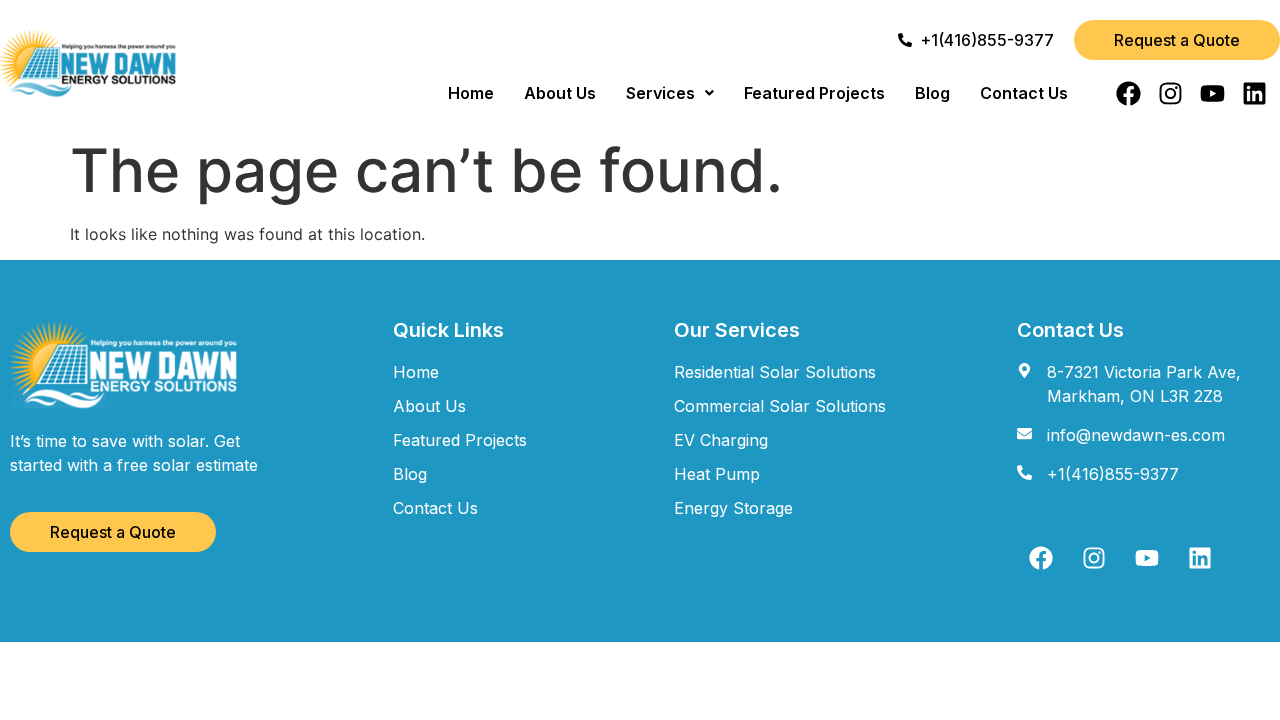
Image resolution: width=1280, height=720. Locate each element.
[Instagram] (1170, 93)
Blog (932, 93)
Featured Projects (814, 93)
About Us (560, 93)
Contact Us (1024, 93)
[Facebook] (1128, 93)
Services (660, 93)
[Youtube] (1212, 93)
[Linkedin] (1254, 93)
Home (471, 93)
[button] (670, 93)
